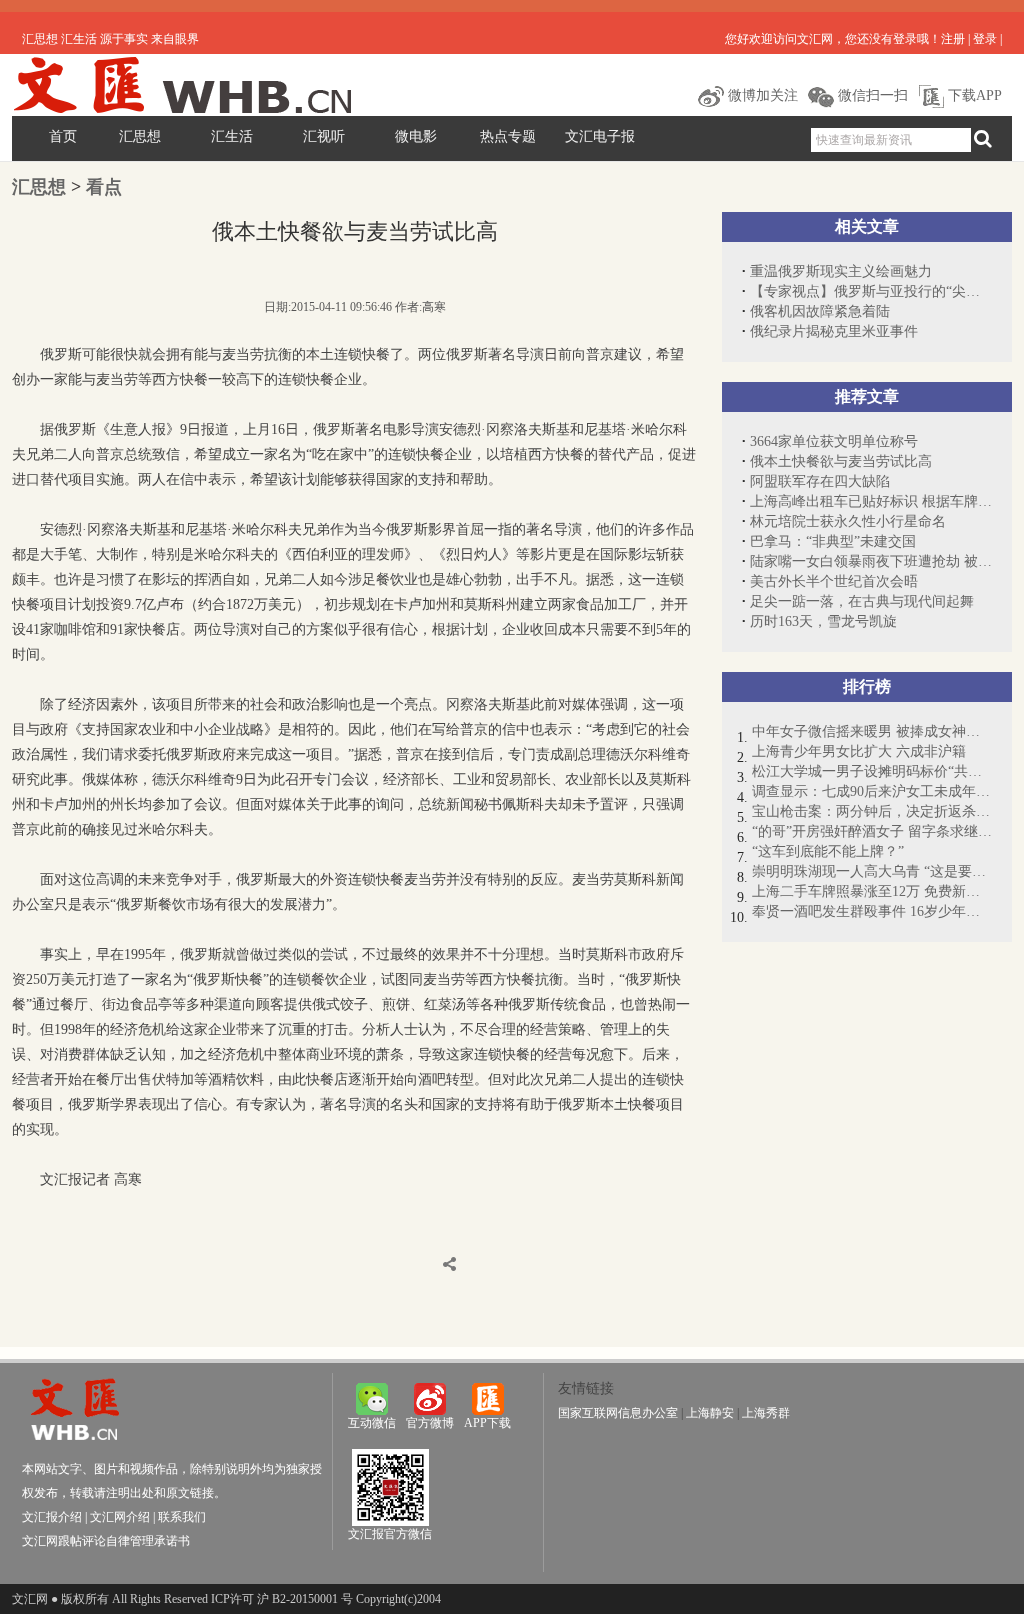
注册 (953, 39)
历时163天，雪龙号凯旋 (823, 621)
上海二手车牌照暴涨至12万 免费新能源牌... (872, 891)
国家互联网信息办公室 (618, 1413)
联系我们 (182, 1517)
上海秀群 (766, 1413)
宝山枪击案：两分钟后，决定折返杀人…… (872, 811)
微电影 (416, 136)
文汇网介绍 (120, 1517)
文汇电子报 (600, 136)
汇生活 (232, 136)
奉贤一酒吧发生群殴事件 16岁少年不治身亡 (872, 911)
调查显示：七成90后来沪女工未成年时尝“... (872, 791)
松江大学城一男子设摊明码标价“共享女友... (872, 771)
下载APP (973, 95)
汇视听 (324, 136)
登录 (985, 39)
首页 (63, 136)
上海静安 (710, 1413)
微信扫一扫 (871, 95)
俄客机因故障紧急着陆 (820, 311)
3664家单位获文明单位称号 (834, 441)
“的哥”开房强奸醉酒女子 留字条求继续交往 (872, 831)
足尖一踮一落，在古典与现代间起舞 (862, 601)
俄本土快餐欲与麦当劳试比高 (841, 461)
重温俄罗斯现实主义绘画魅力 (841, 271)
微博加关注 (761, 95)
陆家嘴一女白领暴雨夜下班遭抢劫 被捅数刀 (871, 561)
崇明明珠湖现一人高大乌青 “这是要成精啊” (872, 871)
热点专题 (508, 136)
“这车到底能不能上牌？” (828, 851)
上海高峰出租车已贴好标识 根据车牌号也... (871, 501)
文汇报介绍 (52, 1517)
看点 (104, 187)
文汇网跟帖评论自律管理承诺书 (106, 1541)
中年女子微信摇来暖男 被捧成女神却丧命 (872, 731)
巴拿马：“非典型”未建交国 (833, 541)
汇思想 (140, 136)
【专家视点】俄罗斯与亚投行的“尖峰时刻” (871, 291)
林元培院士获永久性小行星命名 (848, 521)
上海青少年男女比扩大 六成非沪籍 (859, 751)
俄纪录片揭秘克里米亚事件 (834, 331)
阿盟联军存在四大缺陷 (820, 481)
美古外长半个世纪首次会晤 (834, 581)
